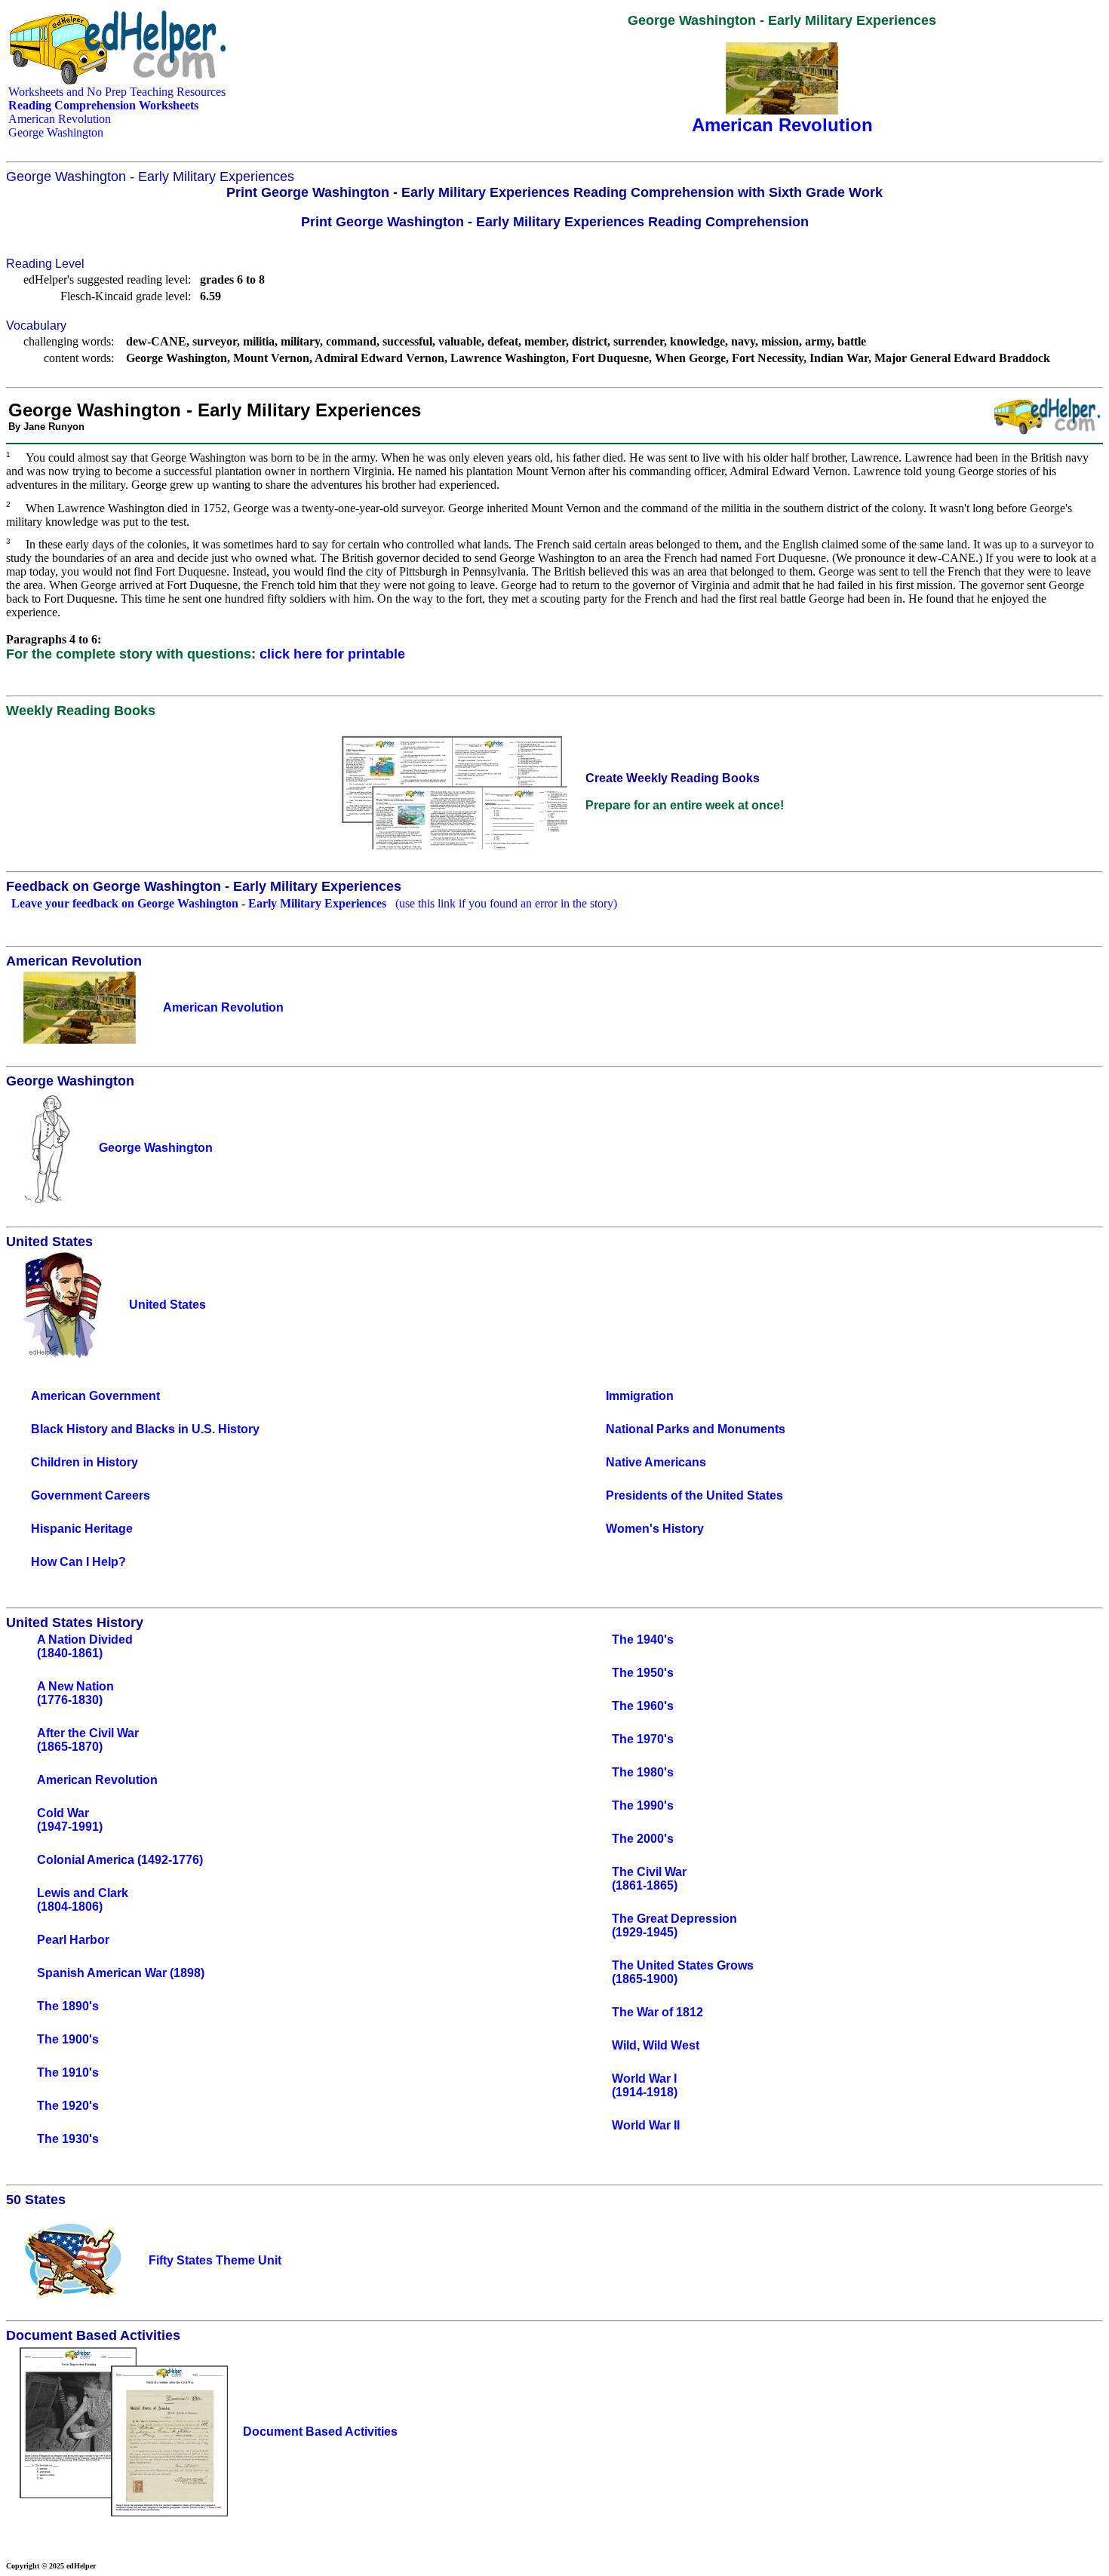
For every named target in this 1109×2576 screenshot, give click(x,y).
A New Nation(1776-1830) (75, 1693)
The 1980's (643, 1772)
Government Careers (91, 1495)
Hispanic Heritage (82, 1529)
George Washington (56, 132)
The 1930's (68, 2139)
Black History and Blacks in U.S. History (145, 1429)
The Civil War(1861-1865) (649, 1879)
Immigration (640, 1396)
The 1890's (68, 2006)
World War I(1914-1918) (645, 2085)
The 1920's (68, 2106)
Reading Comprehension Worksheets (103, 105)
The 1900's (68, 2039)
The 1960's (643, 1706)
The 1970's (643, 1739)
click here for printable (332, 654)
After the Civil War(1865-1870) (88, 1740)
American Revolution (60, 119)
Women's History (655, 1529)
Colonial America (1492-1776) (120, 1860)
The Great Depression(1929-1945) (674, 1925)
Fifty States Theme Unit (215, 2260)
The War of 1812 (657, 2012)
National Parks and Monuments (696, 1429)
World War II (646, 2125)
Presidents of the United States (694, 1495)
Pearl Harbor (73, 1940)
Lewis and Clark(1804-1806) (83, 1900)
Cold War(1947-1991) (70, 1820)
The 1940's (643, 1640)
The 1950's (643, 1673)
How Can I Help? (78, 1562)
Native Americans (656, 1462)
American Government (95, 1396)
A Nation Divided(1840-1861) (85, 1646)
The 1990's (643, 1805)
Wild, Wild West (656, 2045)
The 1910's (68, 2072)
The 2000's (643, 1839)
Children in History (84, 1462)
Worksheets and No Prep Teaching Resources (117, 92)
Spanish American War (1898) (121, 1973)
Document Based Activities (320, 2432)
